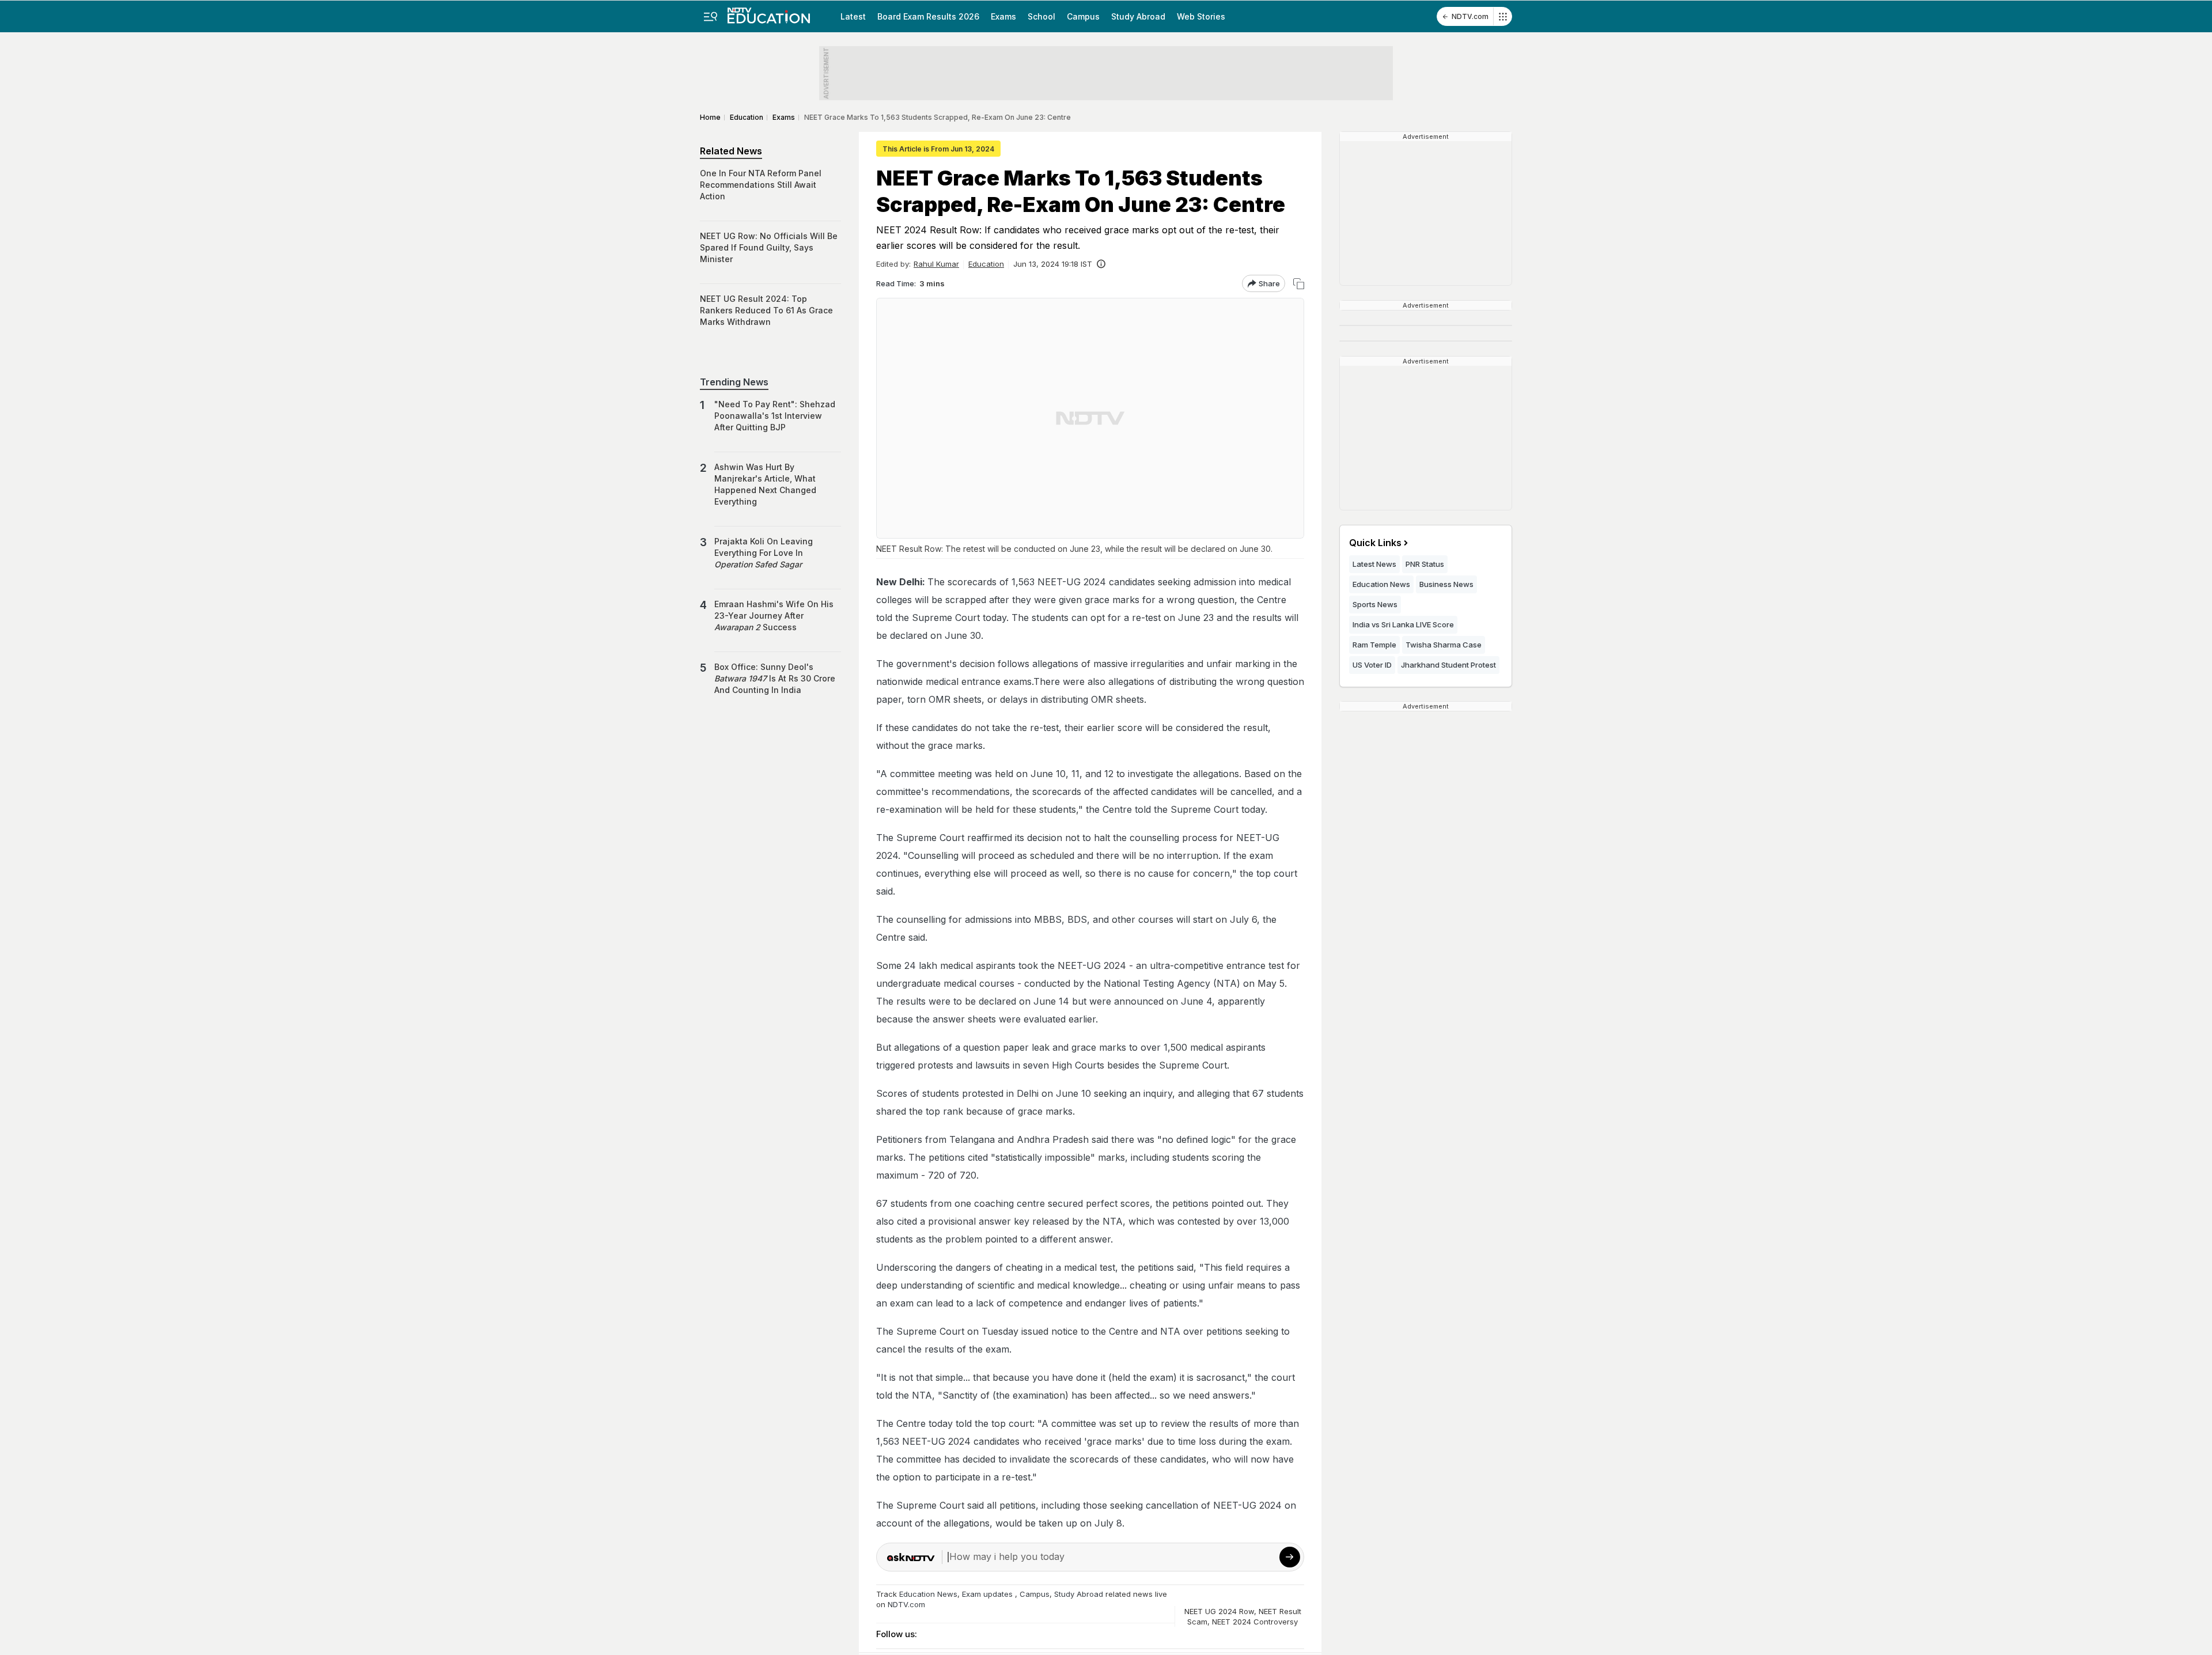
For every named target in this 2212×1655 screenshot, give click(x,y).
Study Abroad (1138, 16)
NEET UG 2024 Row (1219, 1611)
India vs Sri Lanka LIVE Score (1403, 624)
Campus (1083, 16)
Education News (928, 1594)
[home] (769, 12)
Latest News (1374, 564)
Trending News (734, 382)
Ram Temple (1374, 645)
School (1041, 16)
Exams (1003, 16)
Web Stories (1201, 16)
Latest (853, 16)
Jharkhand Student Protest (1448, 665)
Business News (1446, 584)
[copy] (1299, 284)
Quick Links (1375, 543)
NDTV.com (1470, 16)
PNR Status (1425, 564)
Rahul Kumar (936, 264)
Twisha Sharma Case (1444, 645)
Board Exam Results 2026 (928, 16)
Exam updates (987, 1594)
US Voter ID (1372, 665)
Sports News (1375, 604)
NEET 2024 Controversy (1255, 1622)
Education (986, 264)
